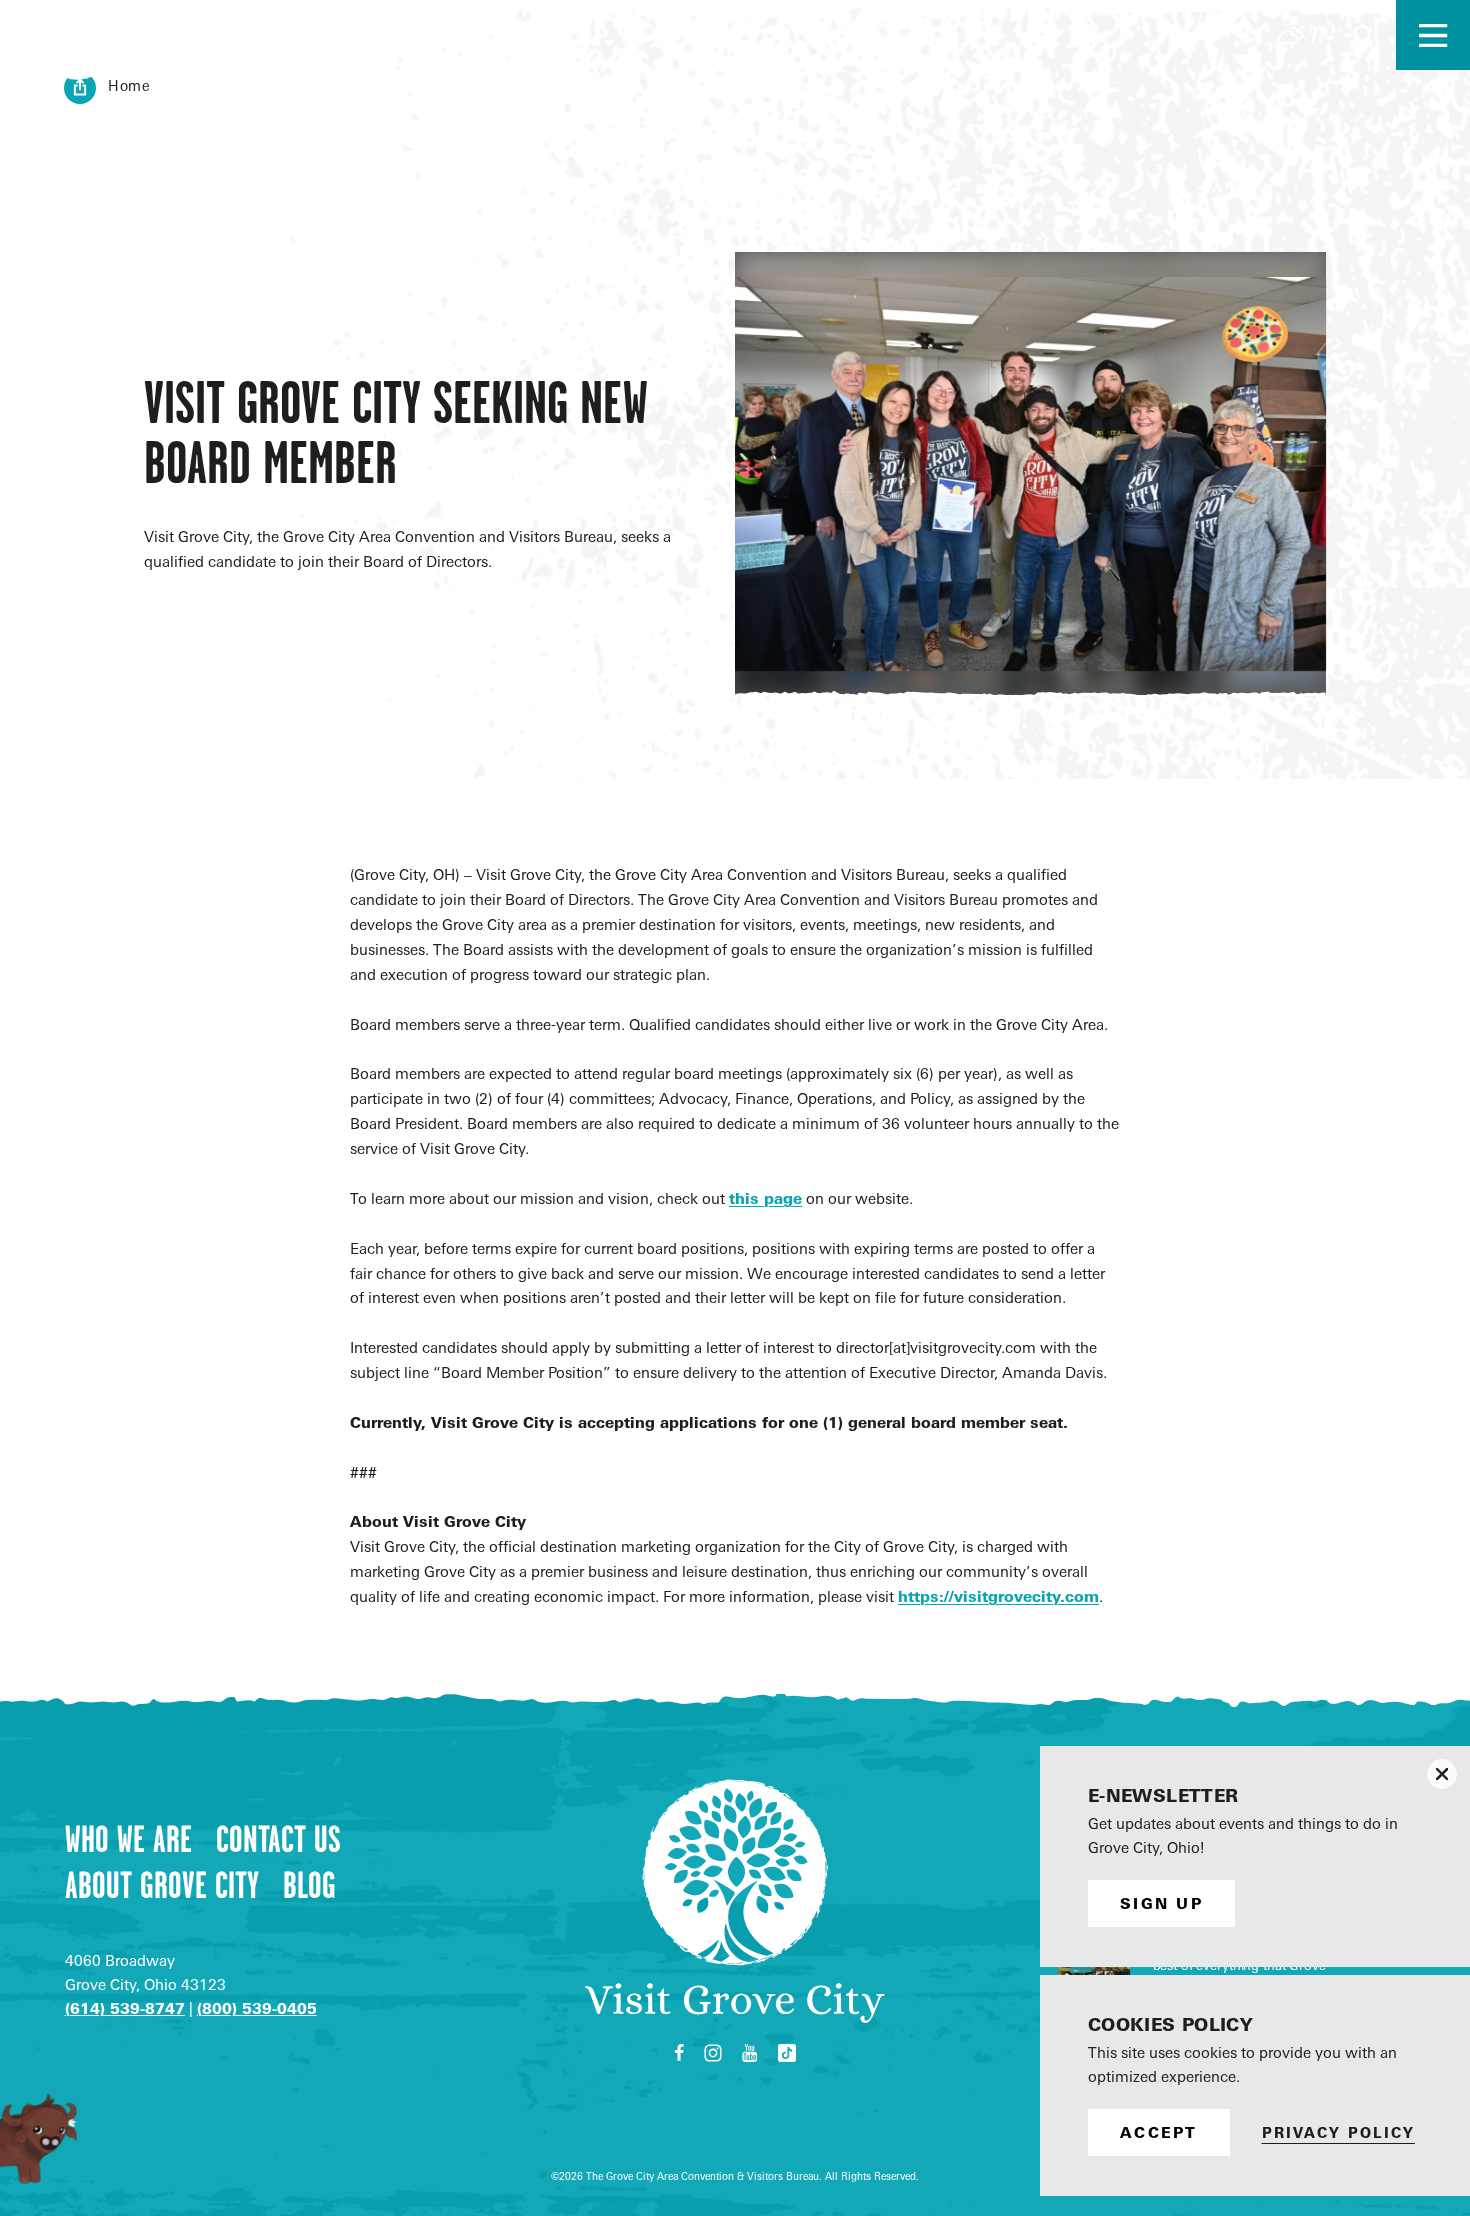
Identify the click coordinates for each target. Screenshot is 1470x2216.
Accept (1159, 2132)
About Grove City (162, 1885)
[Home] (245, 35)
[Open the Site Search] (1363, 35)
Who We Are (128, 1839)
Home (129, 85)
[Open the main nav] (1433, 35)
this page (765, 1198)
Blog (309, 1885)
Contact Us (278, 1839)
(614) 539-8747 (125, 2008)
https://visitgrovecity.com (998, 1596)
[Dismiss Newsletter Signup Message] (1442, 1774)
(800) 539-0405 (257, 2008)
